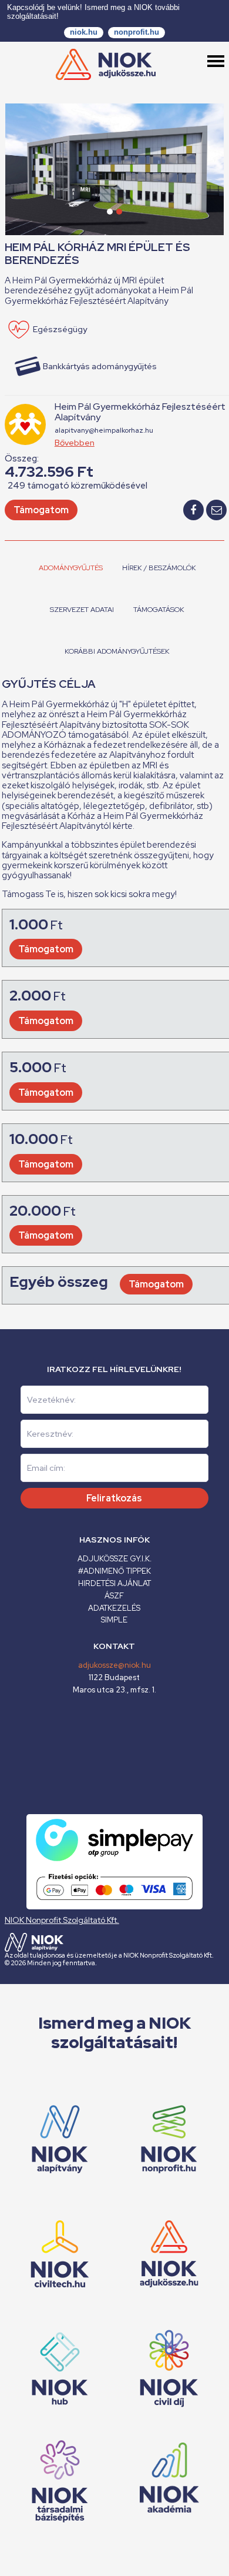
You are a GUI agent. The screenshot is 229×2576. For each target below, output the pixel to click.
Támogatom (41, 510)
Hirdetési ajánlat (114, 1583)
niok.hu (84, 32)
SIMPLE (114, 1620)
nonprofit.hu (137, 32)
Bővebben (75, 443)
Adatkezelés (114, 1608)
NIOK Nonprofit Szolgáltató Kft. (62, 1920)
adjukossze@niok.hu (114, 1665)
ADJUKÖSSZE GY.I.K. (114, 1559)
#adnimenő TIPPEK (114, 1571)
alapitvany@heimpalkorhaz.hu (104, 430)
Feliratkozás (114, 1498)
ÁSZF (114, 1596)
